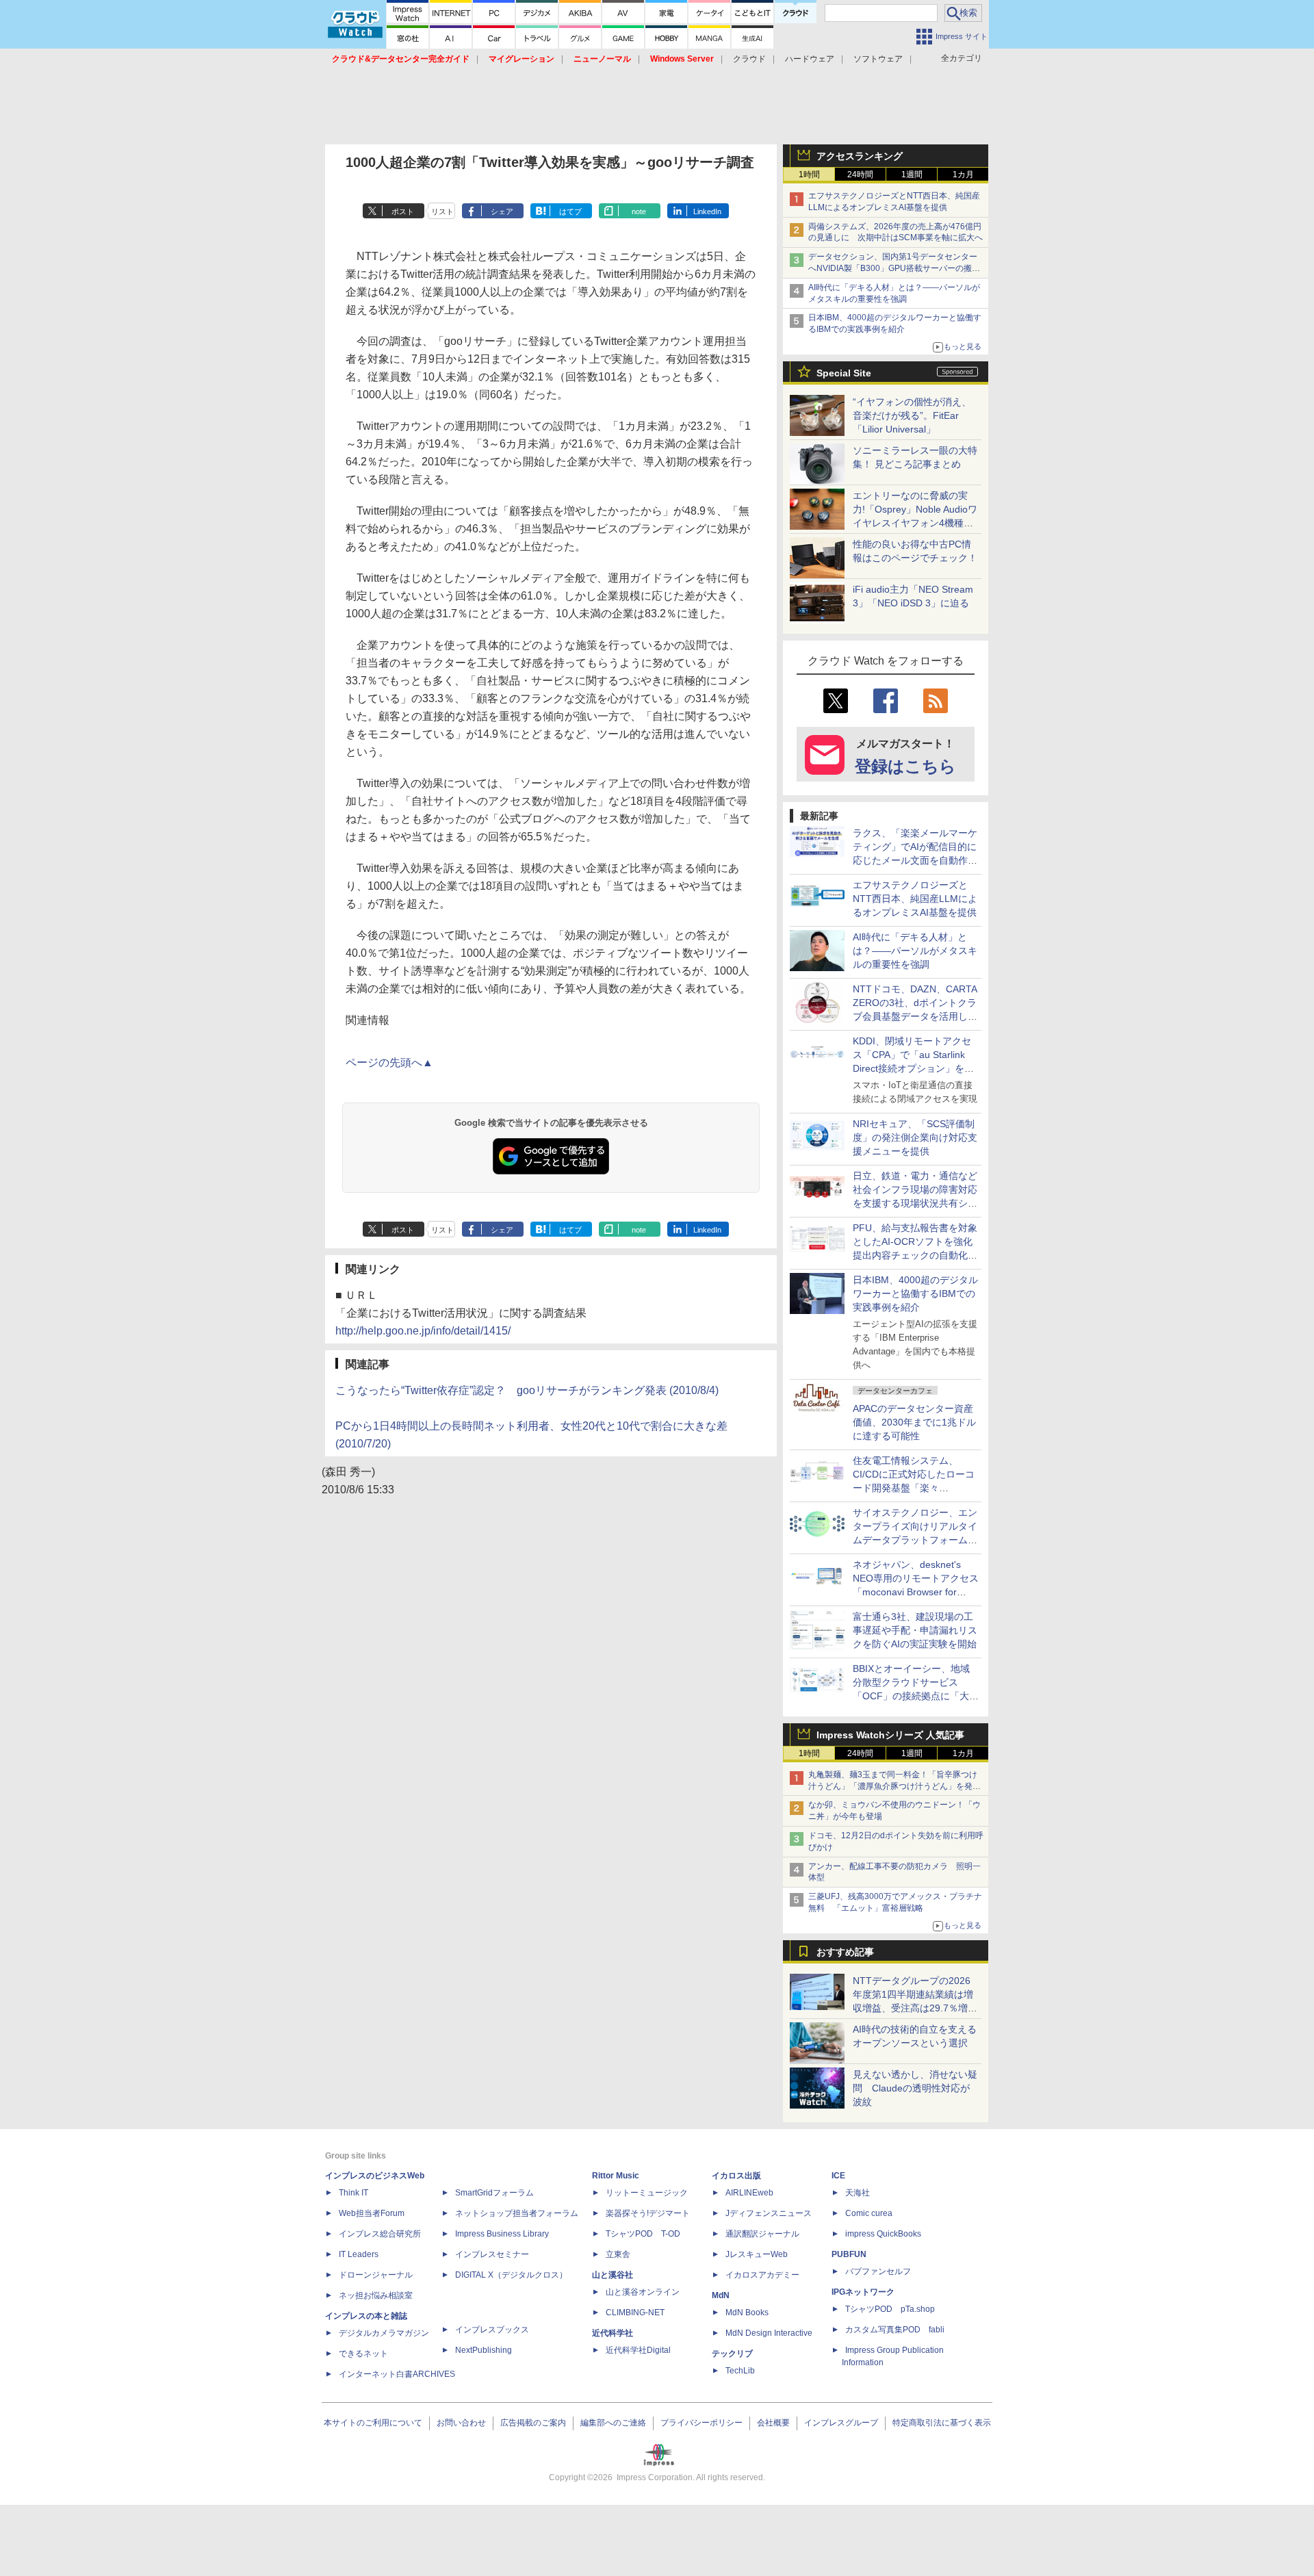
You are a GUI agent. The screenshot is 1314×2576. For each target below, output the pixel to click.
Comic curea (869, 2213)
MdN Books (747, 2313)
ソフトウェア (878, 59)
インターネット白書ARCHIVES (397, 2374)
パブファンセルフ (878, 2271)
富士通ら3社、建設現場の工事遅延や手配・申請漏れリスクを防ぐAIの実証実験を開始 (915, 1630)
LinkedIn (707, 211)
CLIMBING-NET (635, 2313)
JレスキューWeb (757, 2254)
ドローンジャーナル (376, 2275)
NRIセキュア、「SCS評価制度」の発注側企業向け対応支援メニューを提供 (915, 1137)
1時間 (809, 175)
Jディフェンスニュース (769, 2213)
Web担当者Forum (372, 2213)
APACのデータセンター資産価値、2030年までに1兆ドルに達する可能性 (914, 1422)
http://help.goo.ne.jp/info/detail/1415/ (423, 1331)
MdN (721, 2295)
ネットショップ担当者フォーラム (517, 2213)
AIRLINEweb (749, 2193)
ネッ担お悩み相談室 (376, 2295)
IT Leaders (359, 2254)
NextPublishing (484, 2350)
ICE (838, 2176)
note (639, 211)
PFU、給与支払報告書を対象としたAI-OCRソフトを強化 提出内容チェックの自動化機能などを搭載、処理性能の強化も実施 (917, 1255)
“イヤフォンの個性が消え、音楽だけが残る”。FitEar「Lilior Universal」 (912, 415)
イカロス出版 (736, 2176)
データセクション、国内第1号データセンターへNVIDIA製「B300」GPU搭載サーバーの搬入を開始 (894, 268)
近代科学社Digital (638, 2350)
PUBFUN (849, 2254)
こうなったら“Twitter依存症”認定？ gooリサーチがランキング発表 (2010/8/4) (527, 1390)
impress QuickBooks (883, 2234)
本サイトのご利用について (373, 2423)
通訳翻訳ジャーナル (762, 2234)
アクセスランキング (860, 156)
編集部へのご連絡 (613, 2423)
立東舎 (618, 2254)
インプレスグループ (841, 2423)
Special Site (844, 373)
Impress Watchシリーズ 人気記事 (890, 1735)
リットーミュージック (647, 2193)
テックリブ (732, 2354)
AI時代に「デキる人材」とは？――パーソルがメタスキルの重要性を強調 (915, 951)
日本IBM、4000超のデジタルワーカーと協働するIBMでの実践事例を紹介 (915, 1293)
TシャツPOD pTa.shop (890, 2309)
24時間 (860, 175)
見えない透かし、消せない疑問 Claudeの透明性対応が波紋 (915, 2088)
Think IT (353, 2193)
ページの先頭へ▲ (389, 1062)
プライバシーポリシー (701, 2423)
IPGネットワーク (863, 2292)
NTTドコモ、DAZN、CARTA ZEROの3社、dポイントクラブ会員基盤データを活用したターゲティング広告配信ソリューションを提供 (915, 1016)
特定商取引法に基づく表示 (942, 2423)
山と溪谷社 (613, 2275)
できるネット (363, 2354)
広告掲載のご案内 (533, 2423)
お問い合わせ (461, 2423)
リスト (442, 211)
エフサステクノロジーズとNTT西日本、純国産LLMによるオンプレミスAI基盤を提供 (915, 899)
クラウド (749, 59)
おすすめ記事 (845, 1952)
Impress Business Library (502, 2234)
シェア (502, 211)
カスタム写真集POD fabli (895, 2330)
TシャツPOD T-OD (643, 2234)
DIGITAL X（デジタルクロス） (511, 2275)
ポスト (403, 211)
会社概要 (773, 2423)
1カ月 (963, 175)
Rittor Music (616, 2176)
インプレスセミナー (492, 2254)
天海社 (858, 2193)
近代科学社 (613, 2333)
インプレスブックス (492, 2330)
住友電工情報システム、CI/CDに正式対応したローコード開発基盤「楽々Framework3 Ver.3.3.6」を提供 (915, 1488)
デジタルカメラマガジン (384, 2333)
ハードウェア (810, 59)
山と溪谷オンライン (643, 2292)
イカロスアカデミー (762, 2275)
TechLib (740, 2371)
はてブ (570, 211)
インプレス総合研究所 (380, 2234)
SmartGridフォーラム (494, 2193)
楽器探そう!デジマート (648, 2213)
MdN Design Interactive (769, 2333)
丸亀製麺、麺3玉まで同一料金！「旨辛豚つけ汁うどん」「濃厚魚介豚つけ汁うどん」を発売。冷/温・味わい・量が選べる (893, 1786)
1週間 (912, 175)
